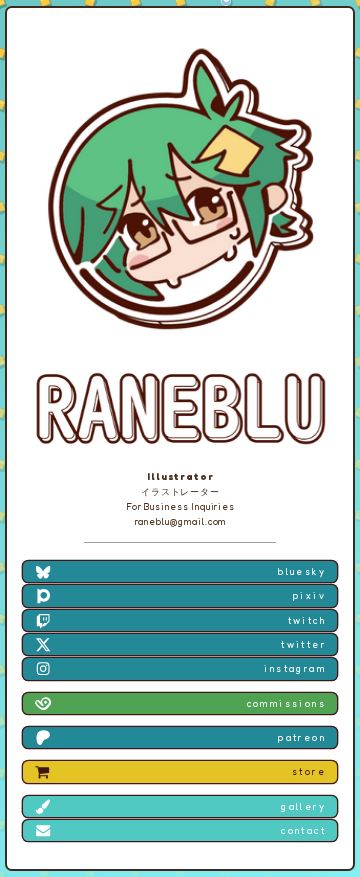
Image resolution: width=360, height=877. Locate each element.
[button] (179, 571)
